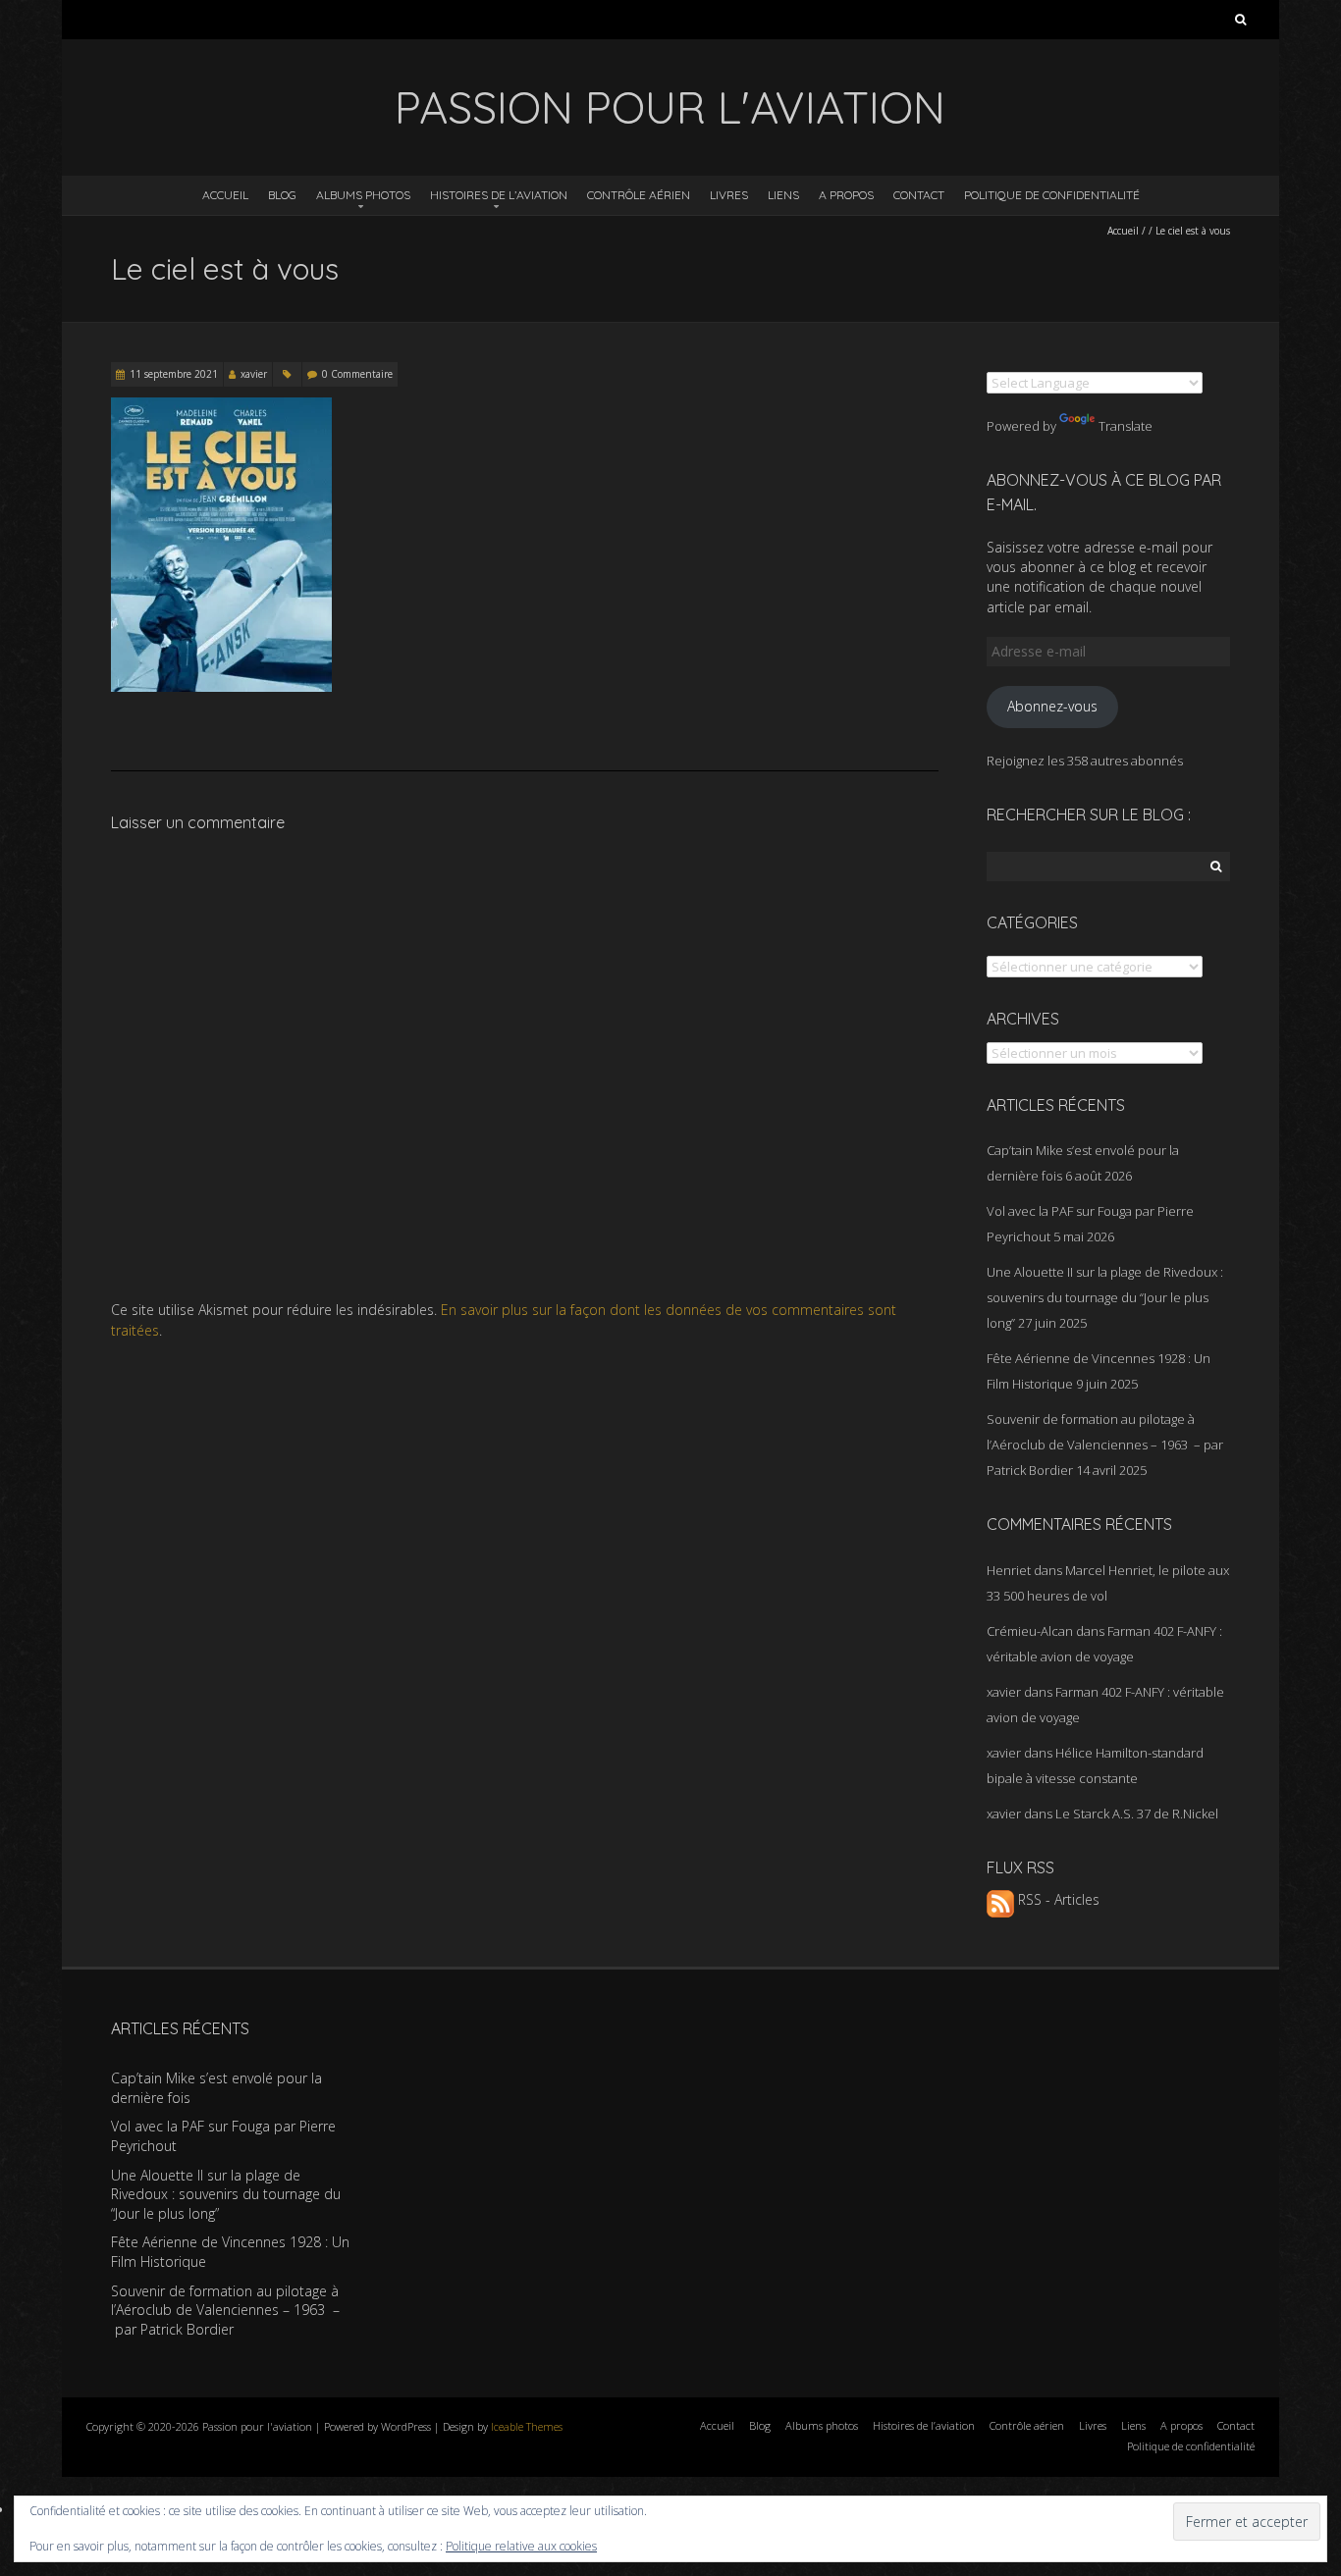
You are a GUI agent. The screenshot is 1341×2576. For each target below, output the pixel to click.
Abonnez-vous (1052, 706)
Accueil (225, 195)
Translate (1126, 426)
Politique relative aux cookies (521, 2546)
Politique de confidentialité (1052, 195)
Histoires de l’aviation (499, 195)
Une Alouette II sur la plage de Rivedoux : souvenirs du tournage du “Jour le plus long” (1105, 1297)
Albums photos (363, 195)
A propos (846, 195)
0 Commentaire (357, 374)
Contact (919, 195)
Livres (729, 195)
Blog (282, 195)
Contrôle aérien (639, 195)
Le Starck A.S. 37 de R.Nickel (1137, 1814)
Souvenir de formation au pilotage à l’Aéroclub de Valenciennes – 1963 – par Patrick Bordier (1105, 1445)
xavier (254, 374)
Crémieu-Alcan (1030, 1631)
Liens (783, 195)
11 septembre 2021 (174, 374)
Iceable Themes (527, 2426)
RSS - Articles (1057, 1899)
